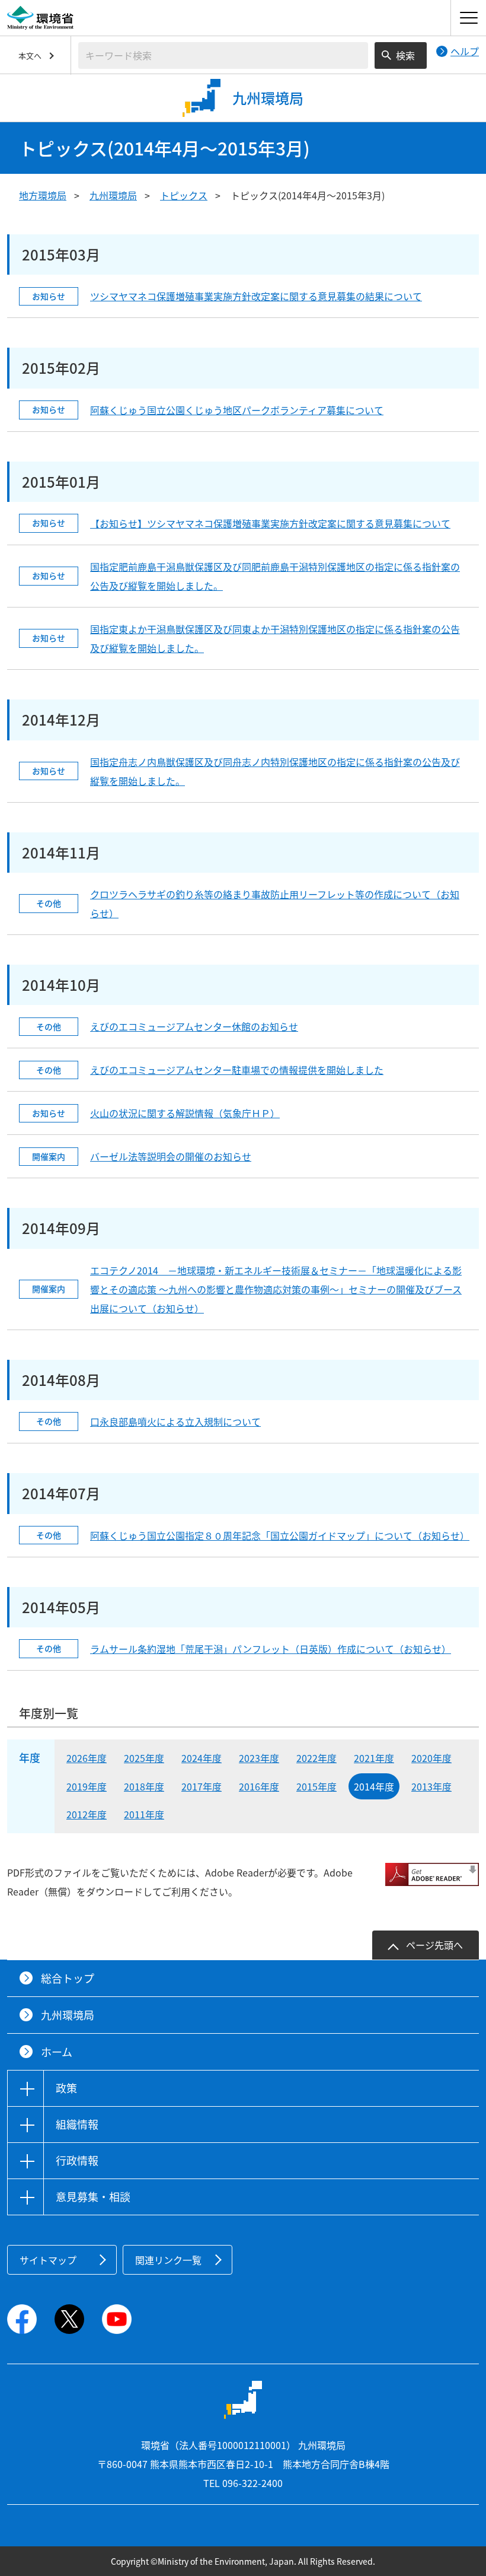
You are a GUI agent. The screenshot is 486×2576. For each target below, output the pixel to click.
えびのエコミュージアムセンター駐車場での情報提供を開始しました (237, 1070)
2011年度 (144, 1814)
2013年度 (431, 1786)
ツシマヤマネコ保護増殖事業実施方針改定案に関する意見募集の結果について (256, 296)
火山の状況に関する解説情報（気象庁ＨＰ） (185, 1113)
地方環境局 (43, 195)
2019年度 (87, 1786)
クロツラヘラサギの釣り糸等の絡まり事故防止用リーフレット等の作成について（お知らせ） (275, 904)
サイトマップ (48, 2260)
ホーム (57, 2052)
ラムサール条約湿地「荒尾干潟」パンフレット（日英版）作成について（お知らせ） (271, 1649)
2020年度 (431, 1758)
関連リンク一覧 (168, 2260)
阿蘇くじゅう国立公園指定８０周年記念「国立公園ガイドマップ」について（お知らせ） (279, 1535)
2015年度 (316, 1786)
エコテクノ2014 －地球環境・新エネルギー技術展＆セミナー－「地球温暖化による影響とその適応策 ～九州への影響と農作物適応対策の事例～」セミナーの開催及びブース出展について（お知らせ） (276, 1289)
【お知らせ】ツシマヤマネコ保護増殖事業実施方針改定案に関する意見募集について (270, 523)
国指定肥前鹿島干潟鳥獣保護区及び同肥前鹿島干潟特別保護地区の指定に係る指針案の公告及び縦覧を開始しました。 (275, 576)
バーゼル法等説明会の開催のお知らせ (171, 1156)
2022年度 (316, 1758)
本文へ (30, 55)
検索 (405, 55)
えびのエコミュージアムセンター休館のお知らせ (194, 1026)
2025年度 (144, 1758)
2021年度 (374, 1758)
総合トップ (68, 1978)
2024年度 (202, 1758)
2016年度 (259, 1786)
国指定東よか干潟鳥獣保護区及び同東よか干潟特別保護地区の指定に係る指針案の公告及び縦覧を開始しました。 (275, 638)
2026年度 (87, 1758)
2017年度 (202, 1786)
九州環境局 (113, 195)
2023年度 (259, 1758)
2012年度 (87, 1814)
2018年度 (144, 1786)
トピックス (184, 195)
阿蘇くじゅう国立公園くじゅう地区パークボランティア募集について (237, 410)
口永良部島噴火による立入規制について (175, 1421)
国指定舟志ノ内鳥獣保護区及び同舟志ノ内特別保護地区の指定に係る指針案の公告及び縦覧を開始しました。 (275, 771)
